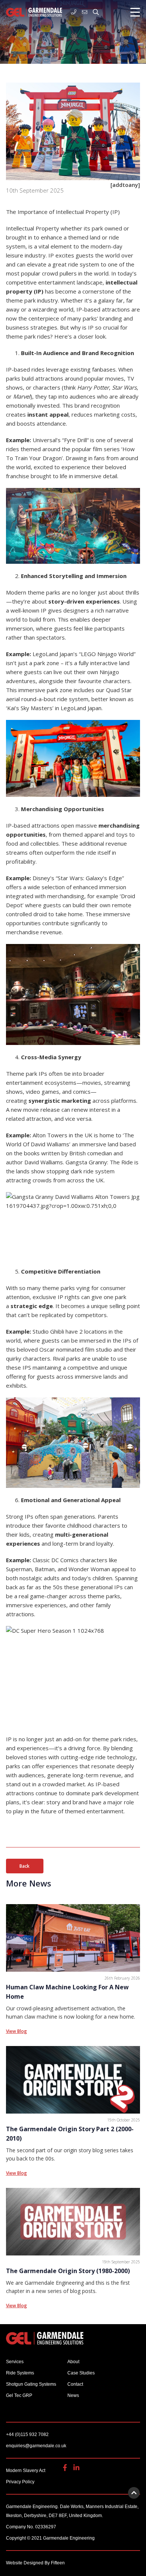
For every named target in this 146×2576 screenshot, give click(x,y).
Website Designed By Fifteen (35, 2563)
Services (15, 2362)
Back (25, 1866)
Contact (75, 2384)
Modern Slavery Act (26, 2471)
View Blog (16, 2031)
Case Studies (81, 2373)
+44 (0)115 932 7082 (75, 12)
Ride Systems (20, 2373)
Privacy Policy (20, 2482)
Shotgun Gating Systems (31, 2384)
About (73, 2362)
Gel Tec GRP (19, 2395)
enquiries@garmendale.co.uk (86, 12)
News (73, 2395)
